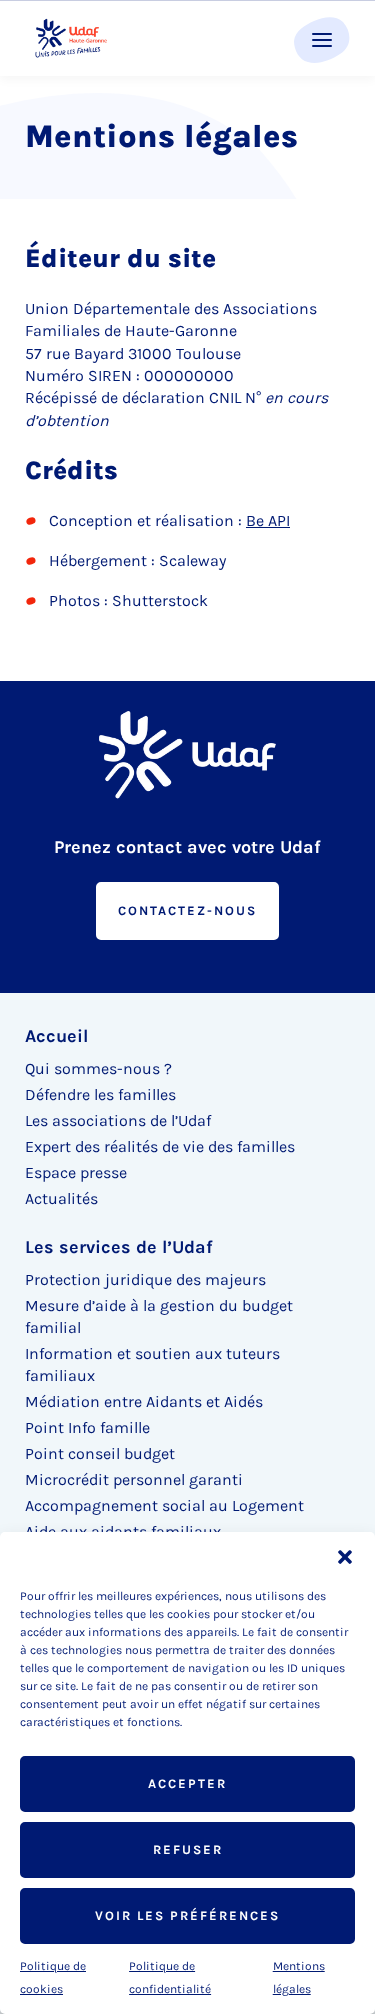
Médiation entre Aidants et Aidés (144, 1401)
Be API (268, 520)
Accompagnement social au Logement (164, 1505)
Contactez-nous (187, 910)
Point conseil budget (100, 1453)
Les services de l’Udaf (119, 1247)
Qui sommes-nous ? (98, 1068)
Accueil (56, 1036)
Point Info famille (87, 1427)
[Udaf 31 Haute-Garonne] (71, 38)
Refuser (188, 1849)
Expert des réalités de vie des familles (160, 1146)
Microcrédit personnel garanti (134, 1479)
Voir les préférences (187, 1915)
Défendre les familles (100, 1094)
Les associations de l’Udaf (118, 1120)
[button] (345, 1557)
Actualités (61, 1198)
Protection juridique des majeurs (145, 1279)
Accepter (187, 1783)
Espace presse (76, 1172)
